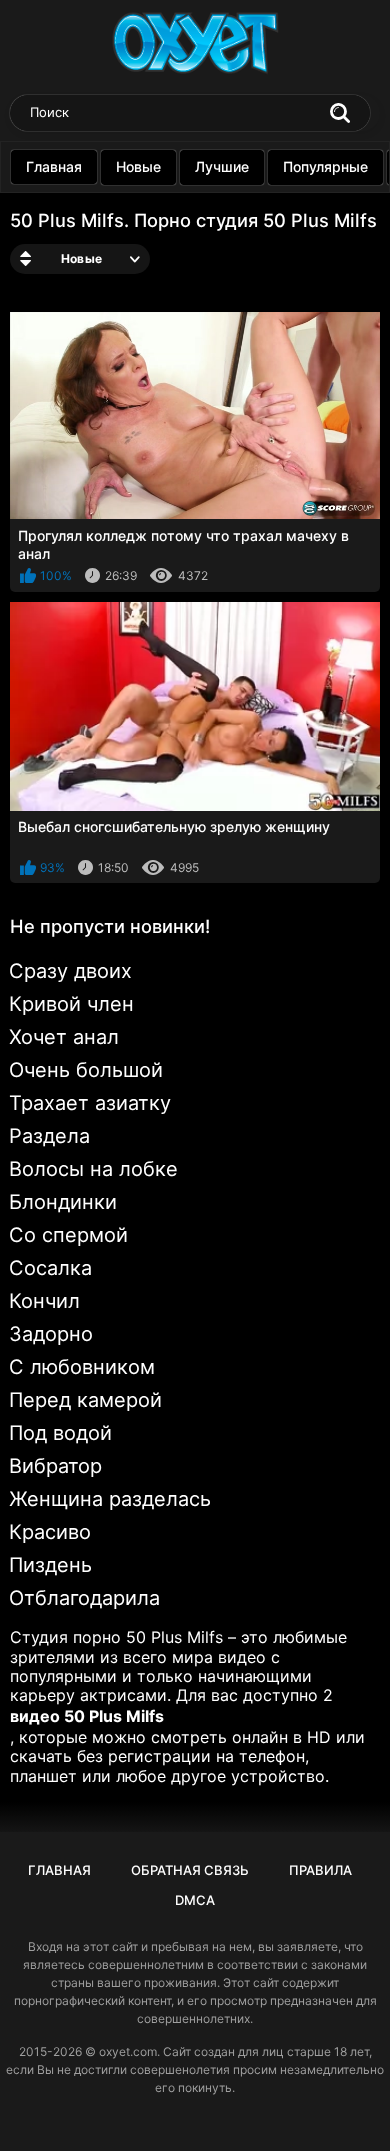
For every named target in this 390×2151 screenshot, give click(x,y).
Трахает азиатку (90, 1103)
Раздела (49, 1136)
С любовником (82, 1367)
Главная (54, 166)
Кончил (44, 1301)
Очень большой (86, 1070)
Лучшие (222, 166)
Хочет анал (64, 1037)
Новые (138, 166)
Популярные (325, 166)
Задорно (51, 1334)
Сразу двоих (70, 971)
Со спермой (68, 1235)
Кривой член (71, 1004)
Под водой (60, 1433)
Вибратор (55, 1466)
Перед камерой (85, 1400)
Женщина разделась (110, 1499)
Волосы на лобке (93, 1169)
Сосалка (50, 1268)
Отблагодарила (84, 1598)
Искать (340, 113)
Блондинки (63, 1202)
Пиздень (50, 1565)
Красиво (50, 1532)
